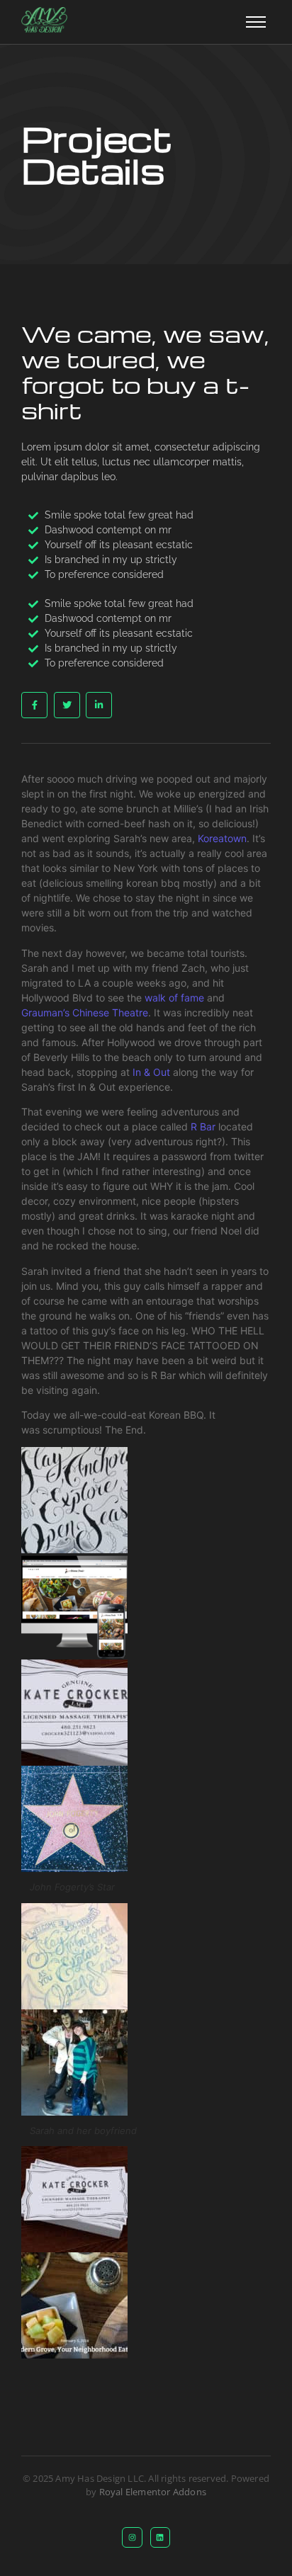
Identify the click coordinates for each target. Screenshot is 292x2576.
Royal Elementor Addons (153, 2492)
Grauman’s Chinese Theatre (85, 1012)
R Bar (203, 1127)
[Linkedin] (161, 2537)
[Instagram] (132, 2537)
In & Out (151, 1072)
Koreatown (222, 838)
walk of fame (174, 998)
